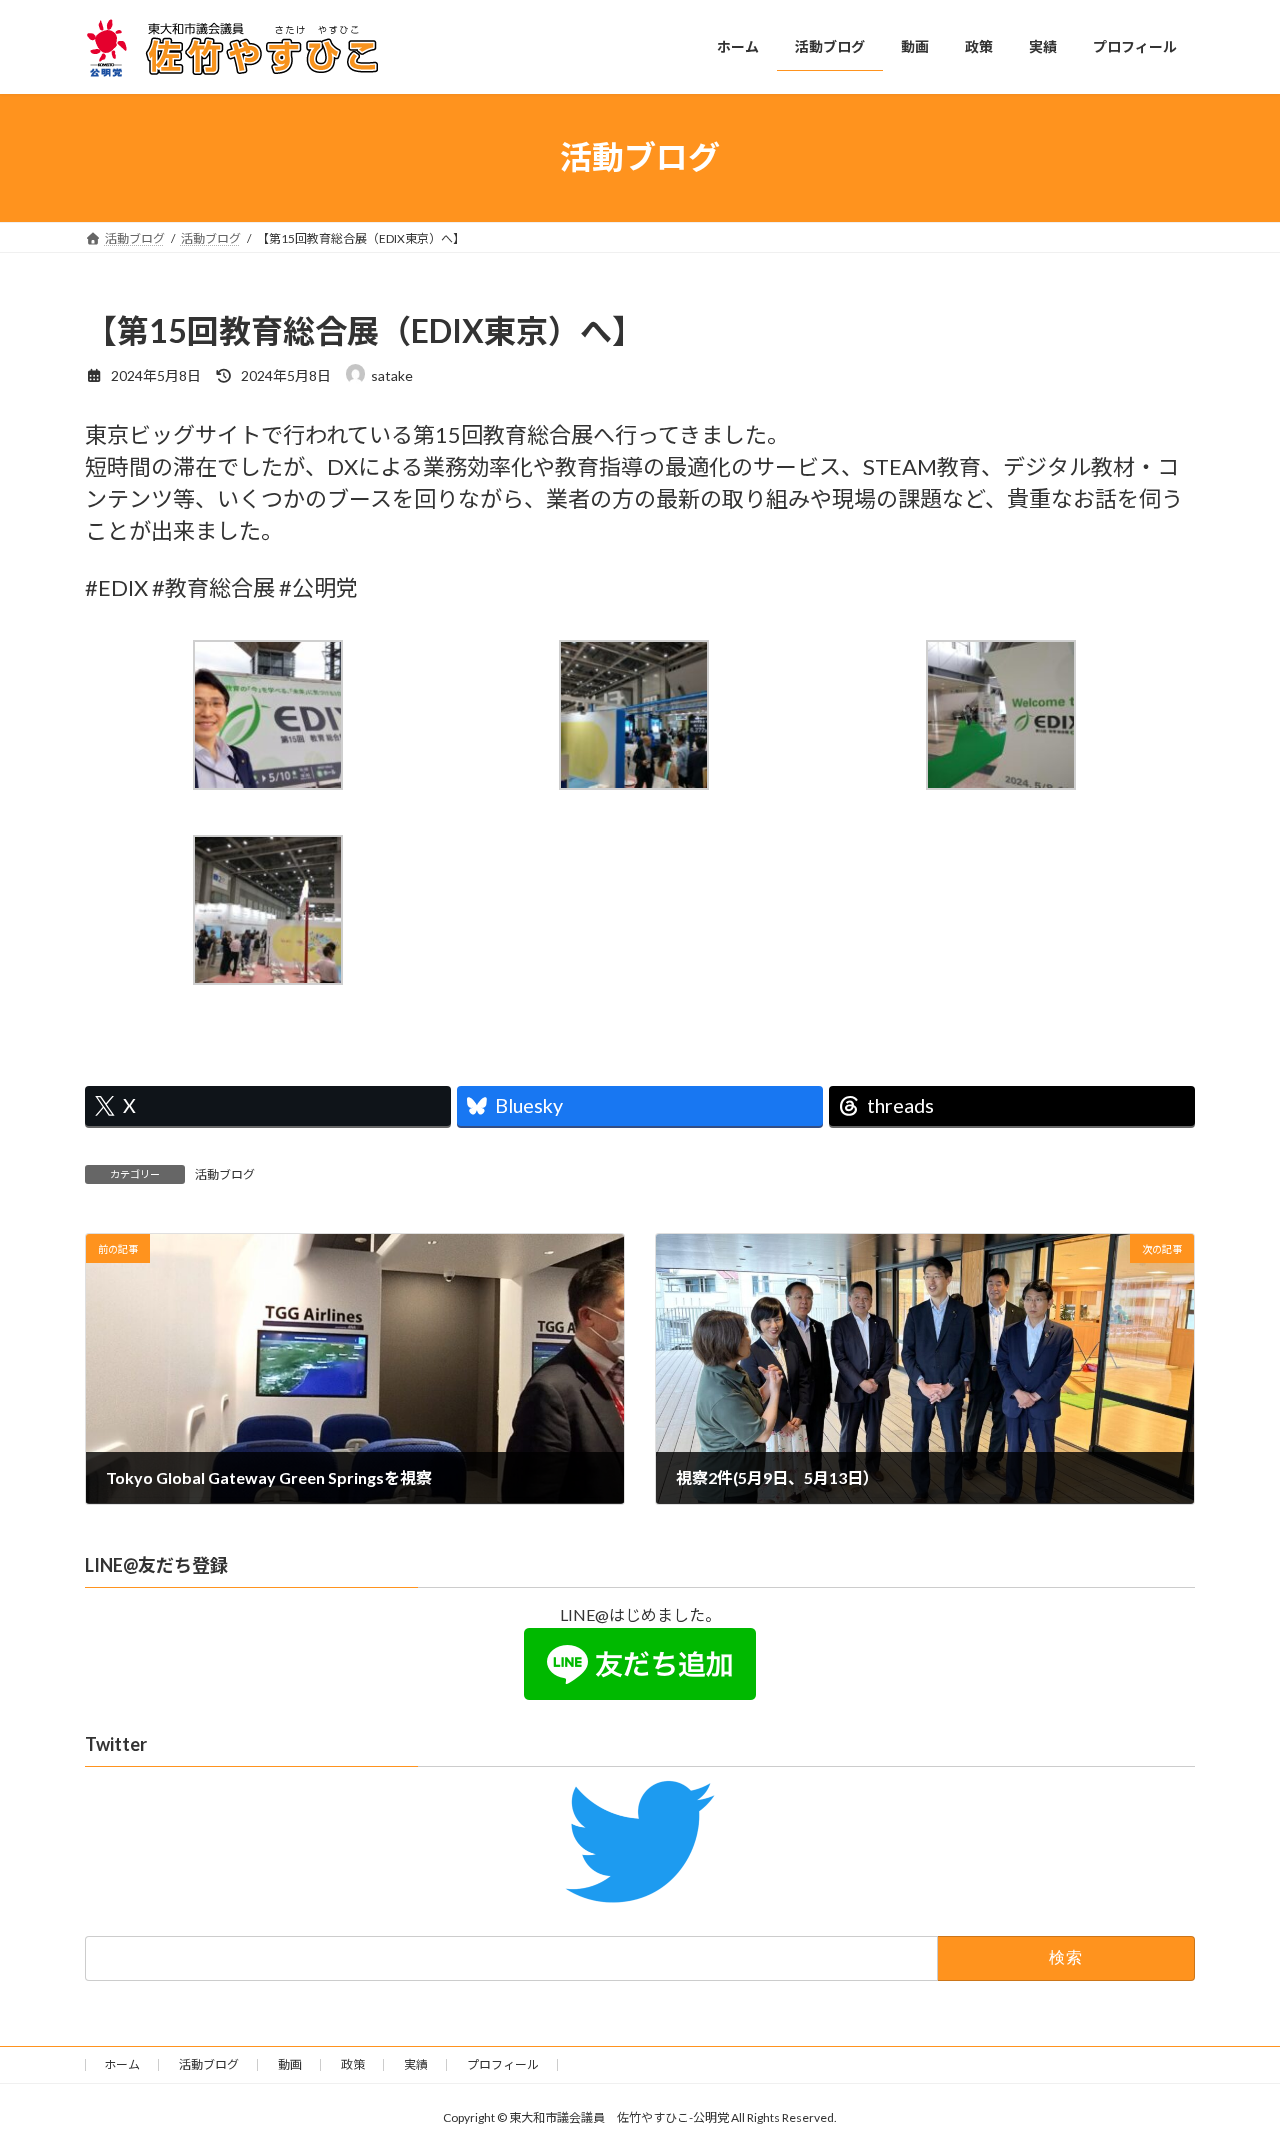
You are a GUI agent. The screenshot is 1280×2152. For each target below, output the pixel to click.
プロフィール (503, 2064)
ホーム (122, 2064)
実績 (416, 2064)
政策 (353, 2064)
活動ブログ (225, 1174)
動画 (290, 2064)
